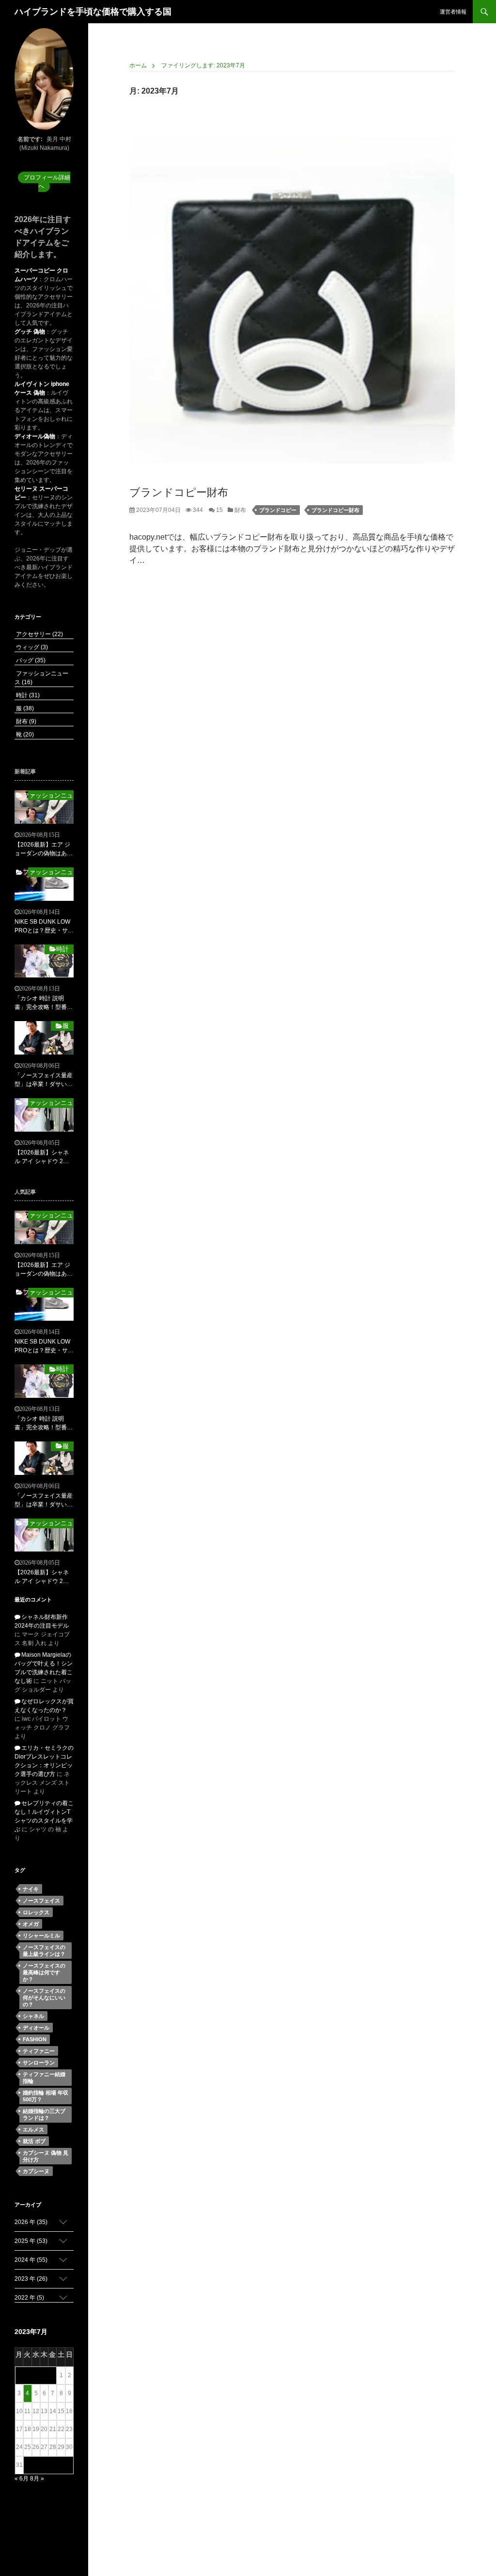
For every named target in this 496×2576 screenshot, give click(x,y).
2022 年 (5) (29, 2298)
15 (219, 510)
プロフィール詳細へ (47, 182)
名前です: (30, 139)
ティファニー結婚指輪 (44, 2078)
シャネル (33, 2016)
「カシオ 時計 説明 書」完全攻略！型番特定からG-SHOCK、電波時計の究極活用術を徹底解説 (44, 1003)
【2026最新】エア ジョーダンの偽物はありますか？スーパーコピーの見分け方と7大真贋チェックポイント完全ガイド (44, 849)
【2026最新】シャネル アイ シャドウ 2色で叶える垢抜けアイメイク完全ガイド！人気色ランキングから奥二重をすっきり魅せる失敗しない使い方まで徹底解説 (44, 1157)
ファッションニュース (51, 795)
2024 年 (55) (31, 2260)
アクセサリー (39, 634)
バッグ (30, 660)
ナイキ (31, 1889)
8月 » (37, 2479)
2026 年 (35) (31, 2222)
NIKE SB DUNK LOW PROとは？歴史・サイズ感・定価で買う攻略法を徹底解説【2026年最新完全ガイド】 (44, 927)
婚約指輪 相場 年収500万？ (46, 2096)
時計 (27, 695)
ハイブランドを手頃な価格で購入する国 (93, 12)
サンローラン (39, 2063)
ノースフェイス (41, 1901)
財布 (240, 510)
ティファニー (39, 2051)
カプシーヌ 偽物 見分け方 (46, 2156)
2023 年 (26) (31, 2279)
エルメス (33, 2129)
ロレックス (36, 1912)
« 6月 (22, 2479)
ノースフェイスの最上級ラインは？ (44, 1951)
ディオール (36, 2028)
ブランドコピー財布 (179, 492)
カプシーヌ (36, 2171)
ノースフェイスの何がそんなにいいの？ (44, 1998)
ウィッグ (31, 647)
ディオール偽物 (35, 436)
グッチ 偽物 (30, 332)
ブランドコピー (278, 510)
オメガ (31, 1924)
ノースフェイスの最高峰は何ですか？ (44, 1972)
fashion (35, 2039)
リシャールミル (41, 1936)
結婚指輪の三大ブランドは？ (44, 2114)
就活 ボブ (34, 2141)
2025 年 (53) (31, 2241)
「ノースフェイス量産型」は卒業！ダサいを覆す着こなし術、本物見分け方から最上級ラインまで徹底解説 (44, 1080)
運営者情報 (453, 12)
